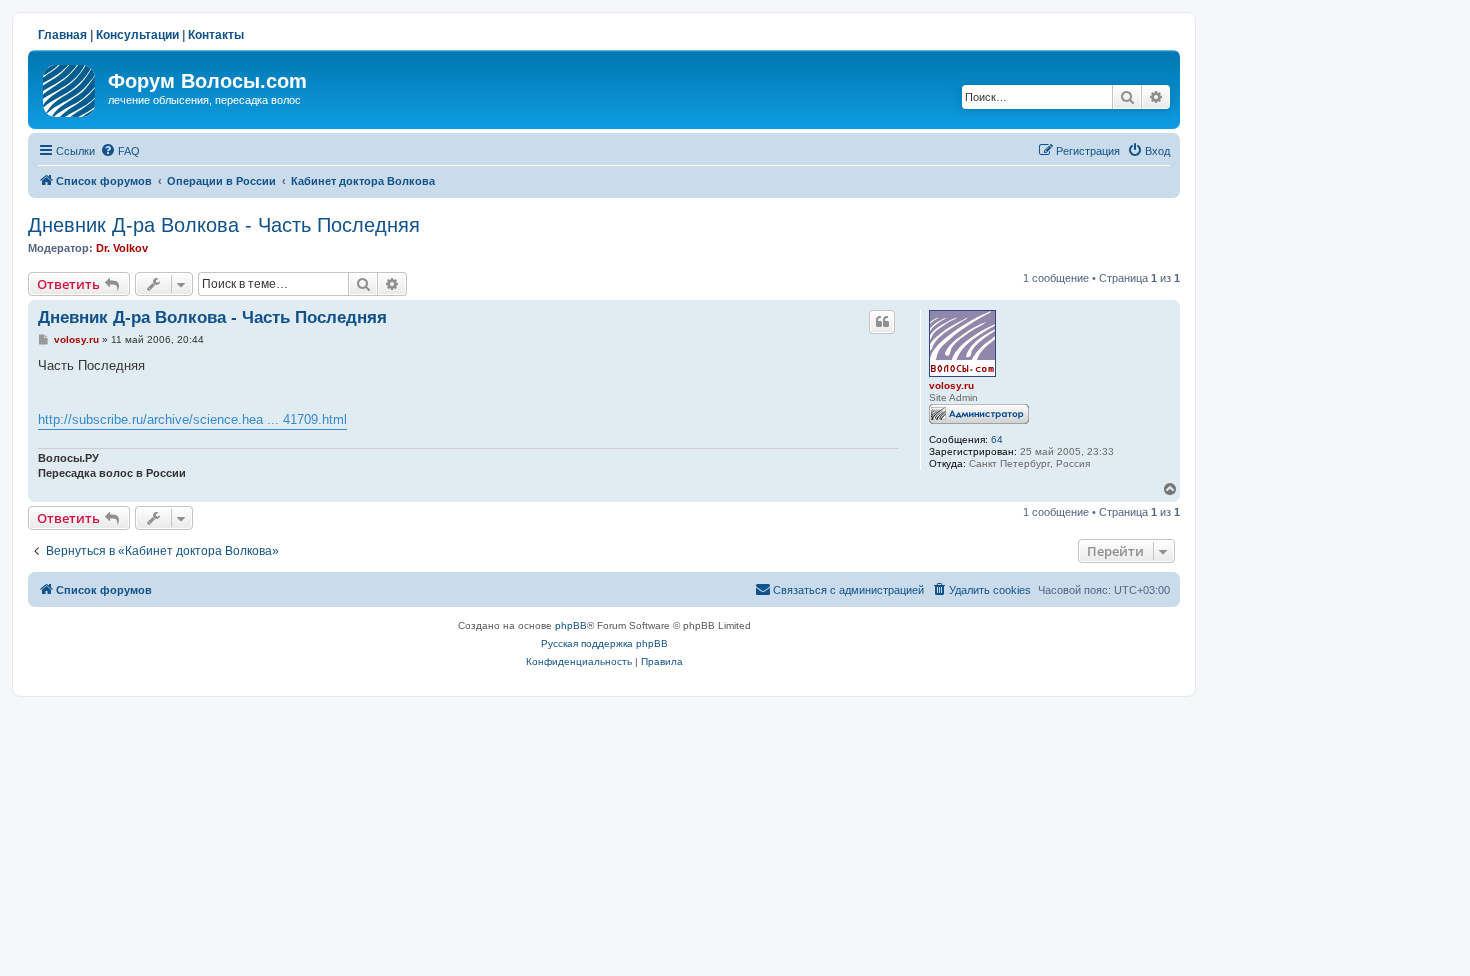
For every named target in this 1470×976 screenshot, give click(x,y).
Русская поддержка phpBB (604, 643)
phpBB (571, 625)
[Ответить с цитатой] (882, 322)
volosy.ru (951, 385)
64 (997, 439)
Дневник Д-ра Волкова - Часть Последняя (224, 225)
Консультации (137, 35)
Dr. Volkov (122, 248)
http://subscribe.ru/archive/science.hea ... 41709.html (192, 419)
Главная (62, 35)
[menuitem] (120, 151)
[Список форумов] (70, 87)
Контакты (216, 35)
